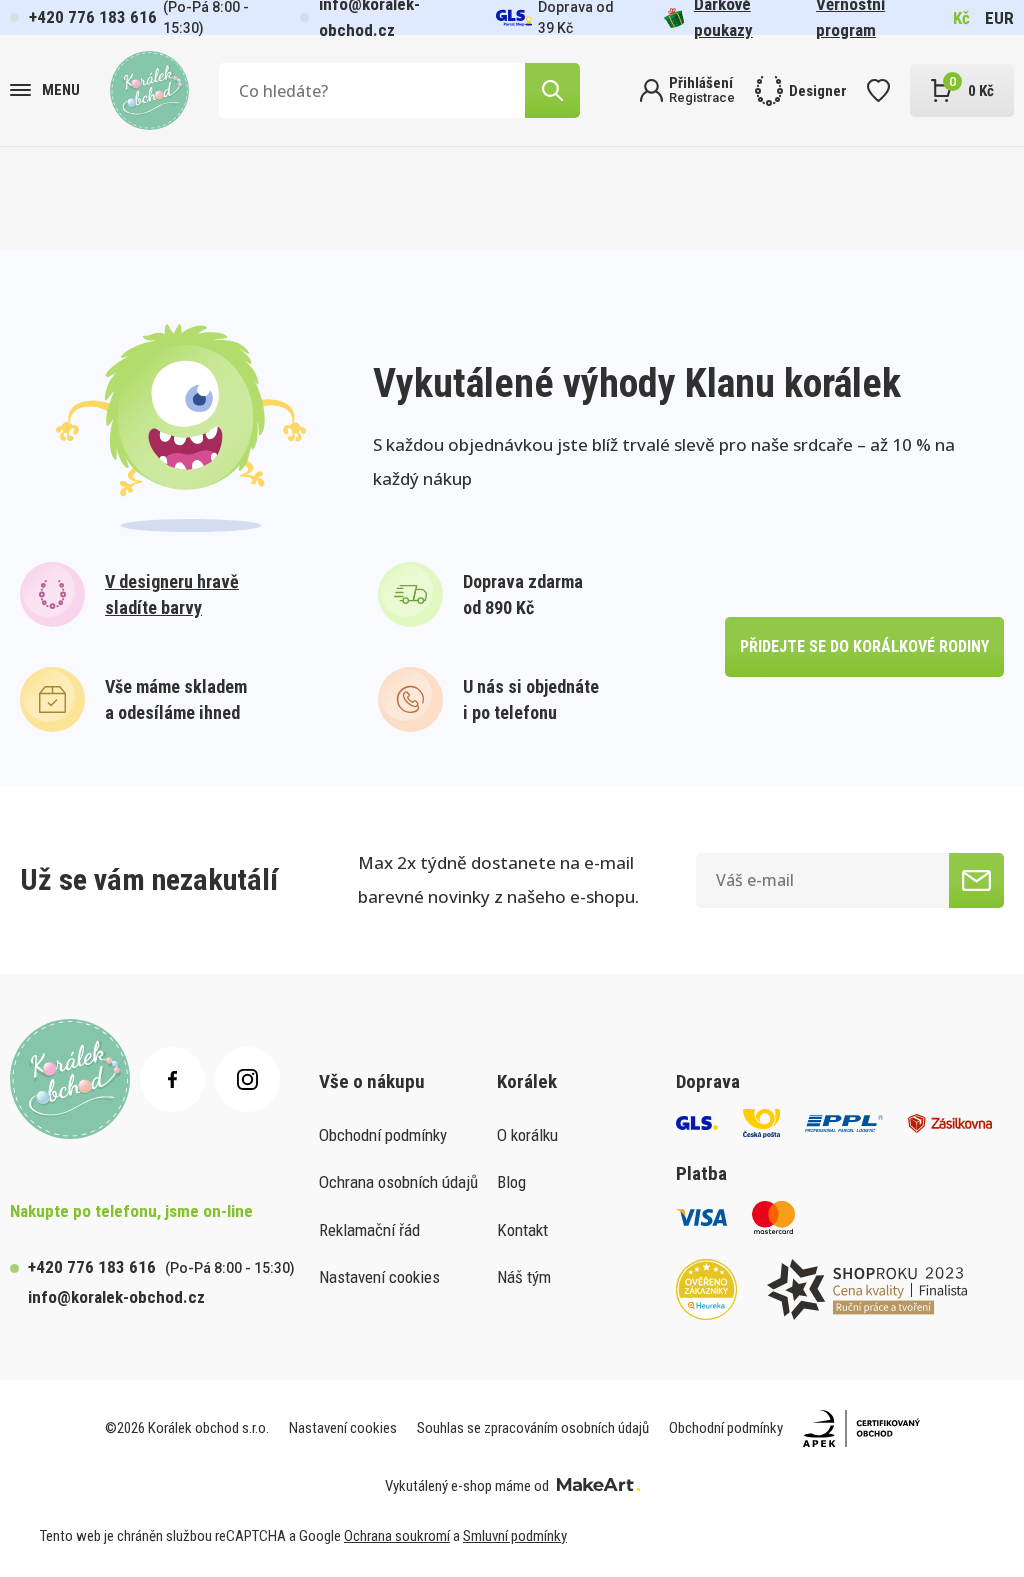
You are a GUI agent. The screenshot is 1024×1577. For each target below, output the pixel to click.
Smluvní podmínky (515, 1536)
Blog (511, 1182)
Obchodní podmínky (383, 1135)
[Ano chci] (976, 880)
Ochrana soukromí (397, 1536)
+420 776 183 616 (93, 17)
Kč (961, 18)
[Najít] (552, 90)
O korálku (527, 1135)
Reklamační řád (369, 1230)
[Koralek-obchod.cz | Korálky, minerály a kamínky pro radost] (149, 90)
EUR (999, 18)
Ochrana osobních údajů (398, 1182)
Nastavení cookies (379, 1277)
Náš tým (524, 1277)
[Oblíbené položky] (878, 90)
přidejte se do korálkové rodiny (864, 646)
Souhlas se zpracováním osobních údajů (533, 1428)
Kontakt (522, 1230)
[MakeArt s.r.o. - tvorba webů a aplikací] (598, 1486)
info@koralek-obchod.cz (116, 1297)
